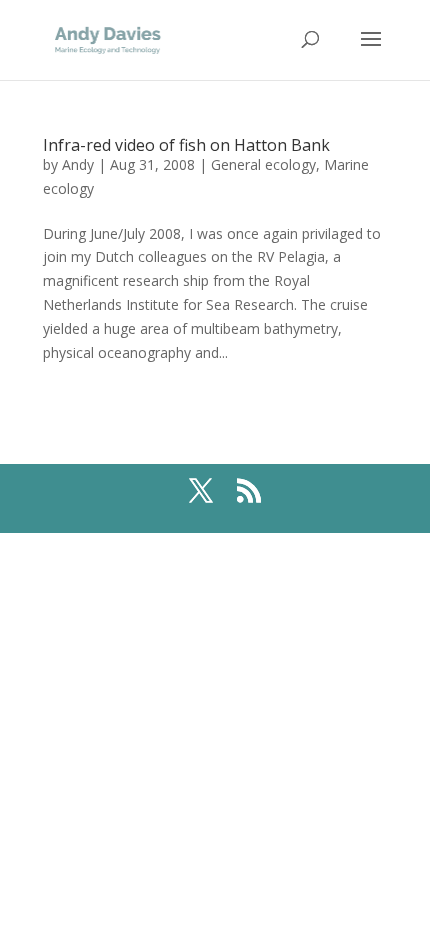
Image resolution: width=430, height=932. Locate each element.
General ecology (263, 164)
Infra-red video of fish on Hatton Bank (186, 145)
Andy (78, 164)
